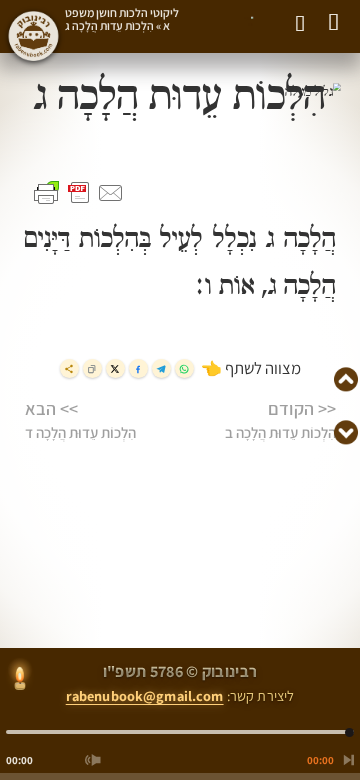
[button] (246, 24)
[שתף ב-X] (115, 368)
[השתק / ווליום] (92, 760)
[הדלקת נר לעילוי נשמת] (20, 679)
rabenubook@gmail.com (145, 695)
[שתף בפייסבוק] (138, 368)
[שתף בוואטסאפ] (184, 368)
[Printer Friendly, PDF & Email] (79, 193)
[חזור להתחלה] (345, 760)
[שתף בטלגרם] (161, 368)
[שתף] (69, 368)
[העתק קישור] (92, 368)
